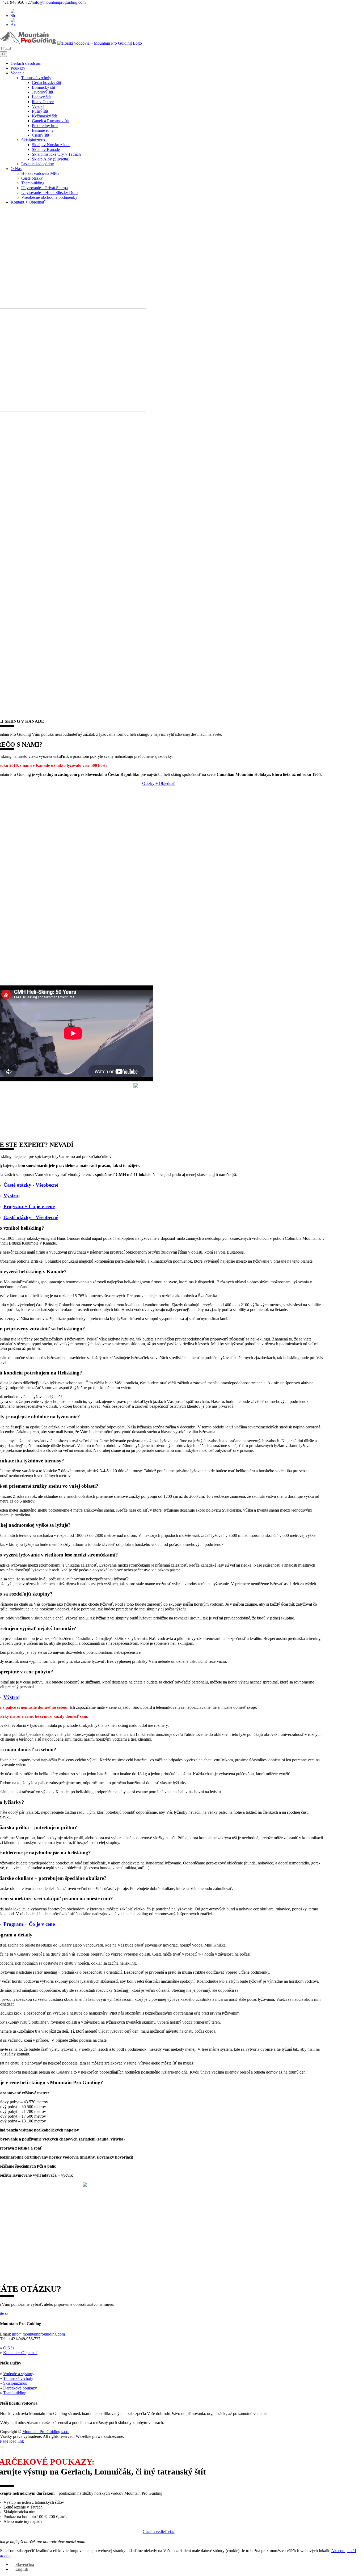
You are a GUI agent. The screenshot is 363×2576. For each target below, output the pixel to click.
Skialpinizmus (15, 2383)
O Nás (9, 2348)
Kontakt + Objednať (20, 2353)
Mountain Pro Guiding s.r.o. (46, 2432)
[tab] (164, 1185)
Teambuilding (15, 2393)
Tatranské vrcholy (18, 2378)
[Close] (2, 2447)
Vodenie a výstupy (19, 2374)
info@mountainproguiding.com (59, 2)
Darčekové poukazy (20, 2388)
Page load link (12, 2441)
